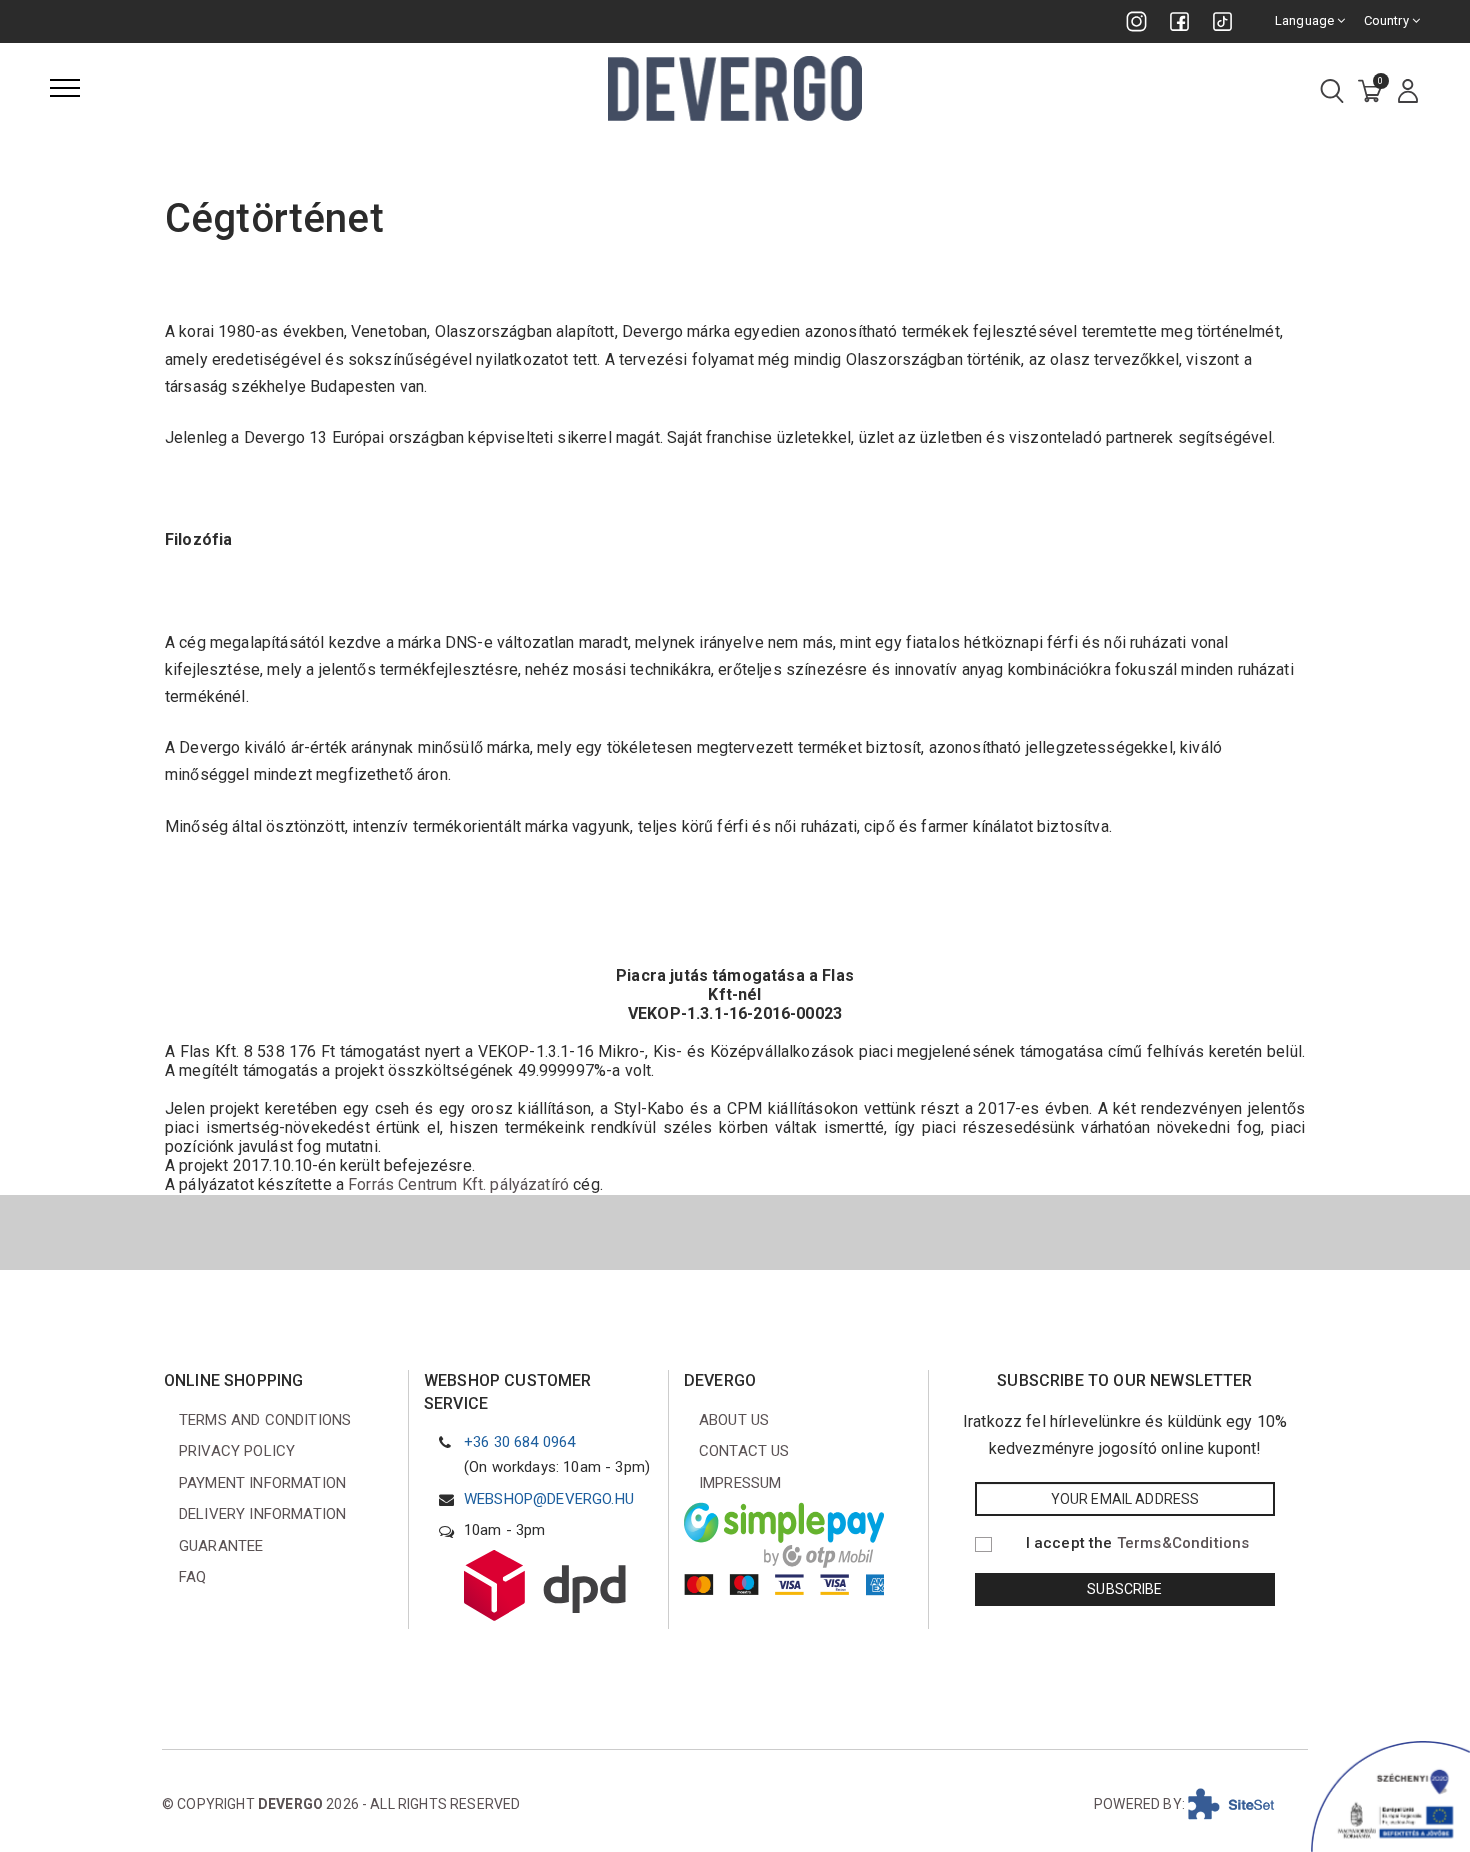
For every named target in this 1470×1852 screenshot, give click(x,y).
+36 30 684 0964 (519, 1442)
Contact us (744, 1451)
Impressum (740, 1483)
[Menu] (65, 88)
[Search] (1332, 92)
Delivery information (262, 1514)
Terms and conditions (265, 1420)
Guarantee (221, 1546)
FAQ (192, 1577)
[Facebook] (1179, 21)
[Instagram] (1136, 21)
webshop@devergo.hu (549, 1499)
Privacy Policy (237, 1451)
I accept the (1138, 1543)
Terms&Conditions (1183, 1543)
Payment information (262, 1483)
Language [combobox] (1306, 20)
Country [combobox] (1388, 20)
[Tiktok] (1222, 21)
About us (734, 1420)
